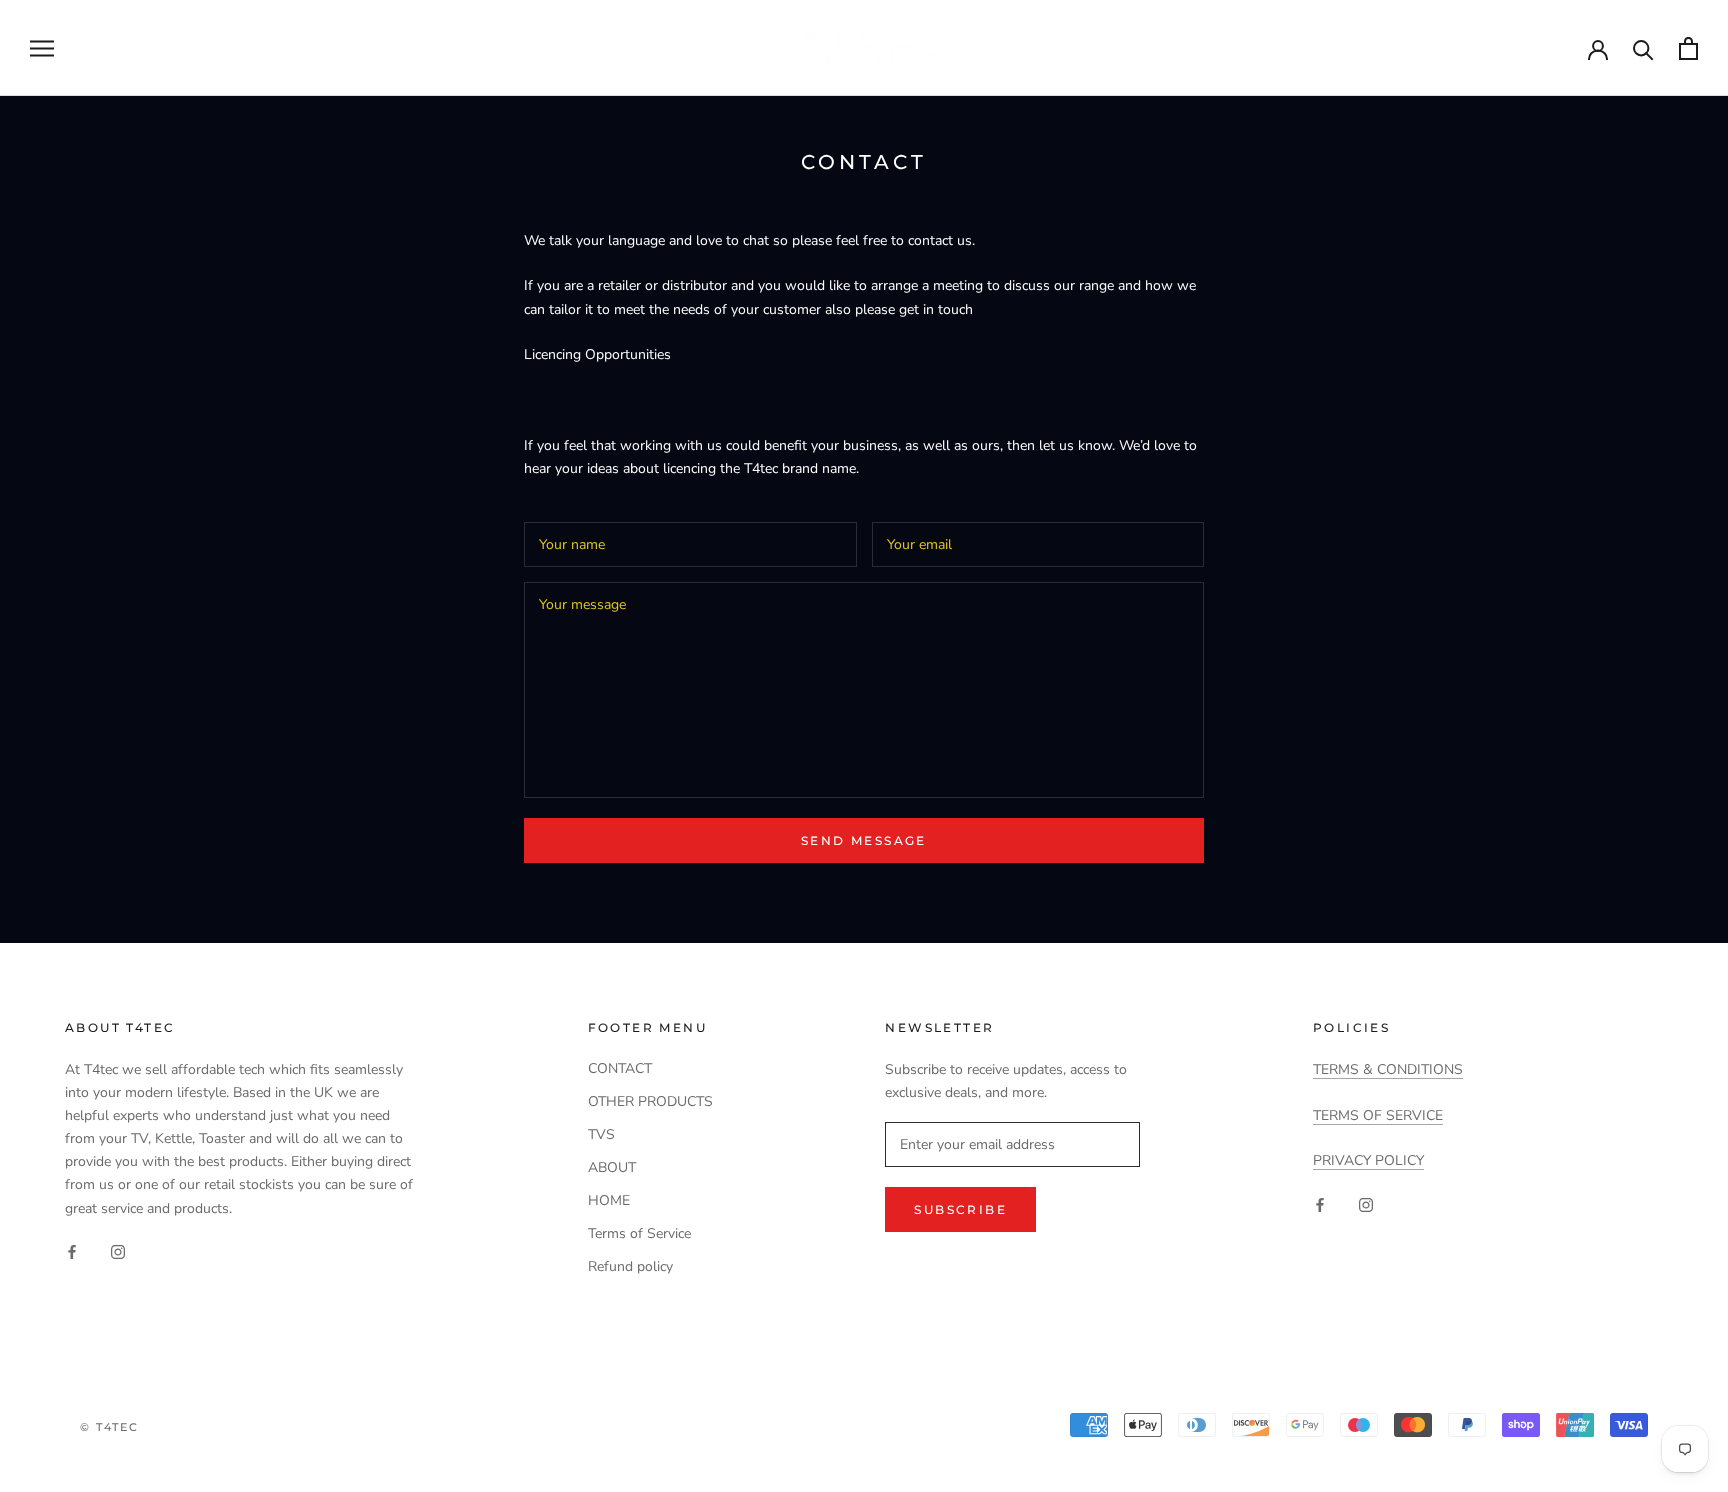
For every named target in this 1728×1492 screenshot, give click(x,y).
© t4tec (109, 1427)
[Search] (1643, 48)
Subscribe (960, 1209)
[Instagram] (118, 1251)
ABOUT (612, 1167)
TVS (601, 1134)
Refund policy (630, 1266)
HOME (609, 1200)
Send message (864, 840)
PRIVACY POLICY (1368, 1160)
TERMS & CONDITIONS (1388, 1069)
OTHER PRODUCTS (650, 1101)
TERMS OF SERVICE (1378, 1115)
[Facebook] (72, 1251)
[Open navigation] (42, 48)
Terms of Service (639, 1233)
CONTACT (620, 1068)
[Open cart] (1688, 48)
